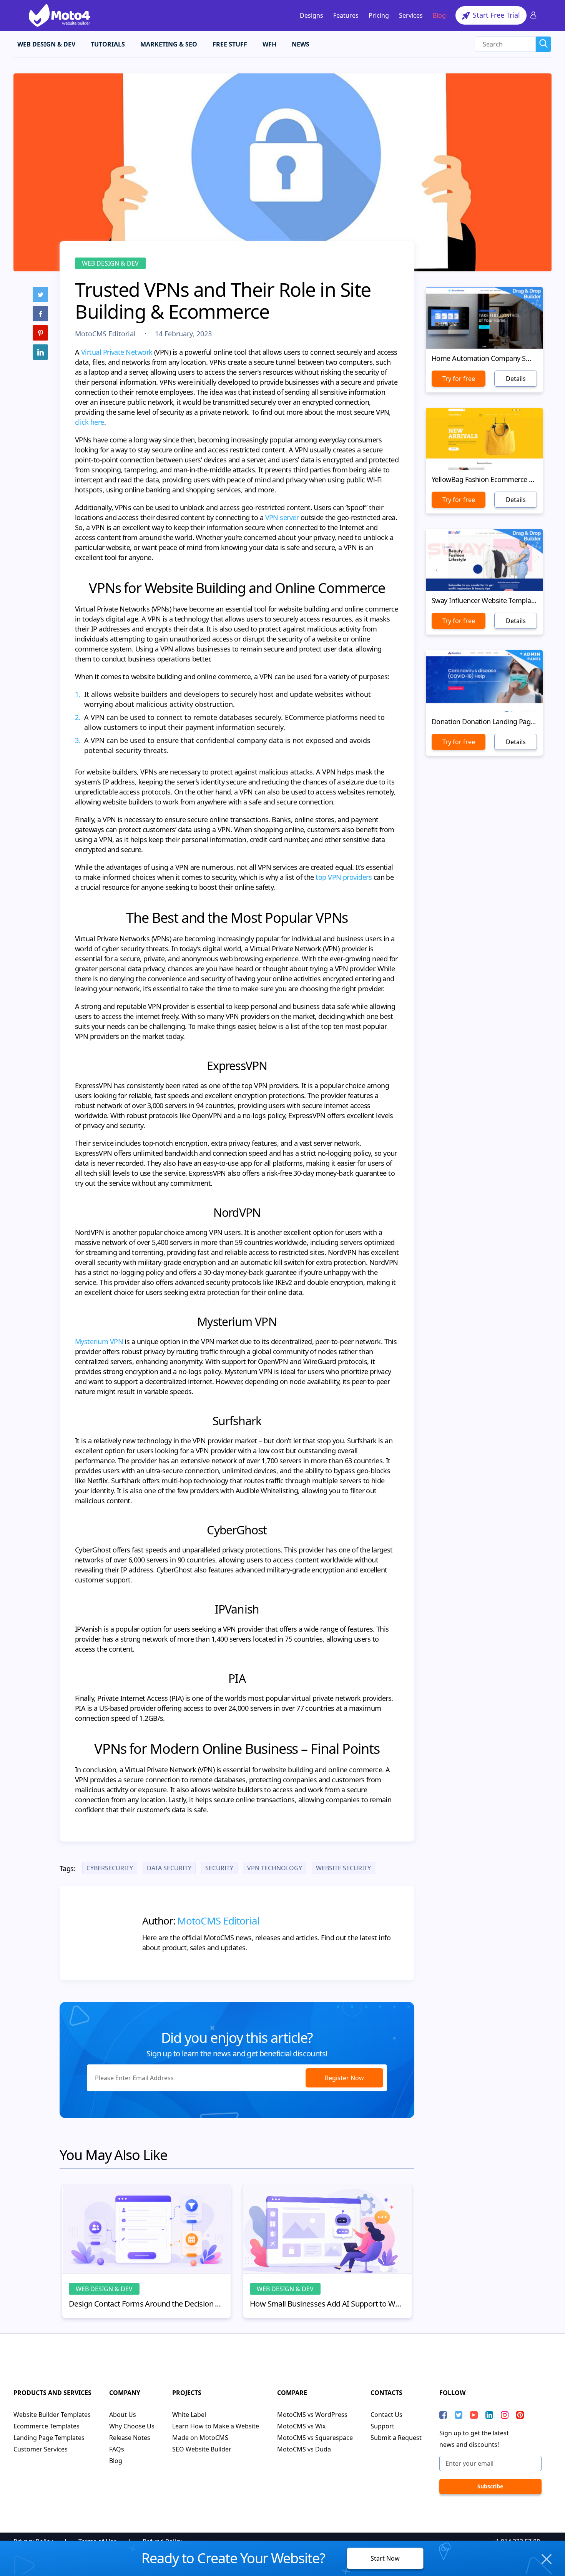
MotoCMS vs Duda (304, 2449)
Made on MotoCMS (200, 2438)
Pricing (379, 15)
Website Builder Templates (52, 2415)
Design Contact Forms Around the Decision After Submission (146, 2304)
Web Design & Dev (110, 263)
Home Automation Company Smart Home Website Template (484, 358)
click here (90, 422)
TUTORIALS (108, 44)
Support (382, 2426)
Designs (312, 15)
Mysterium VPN (99, 1341)
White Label (189, 2415)
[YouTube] (474, 2415)
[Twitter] (40, 294)
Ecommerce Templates (47, 2426)
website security (343, 1868)
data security (169, 1868)
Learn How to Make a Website (216, 2426)
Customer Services (41, 2449)
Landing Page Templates (49, 2438)
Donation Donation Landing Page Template (484, 721)
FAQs (117, 2449)
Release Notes (130, 2438)
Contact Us (386, 2415)
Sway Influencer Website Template (484, 600)
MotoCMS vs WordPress (312, 2415)
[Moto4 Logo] (60, 15)
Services (411, 15)
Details (516, 379)
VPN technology (275, 1868)
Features (346, 15)
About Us (123, 2415)
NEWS (301, 44)
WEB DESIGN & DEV (46, 44)
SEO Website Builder (202, 2449)
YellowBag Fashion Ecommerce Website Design (484, 479)
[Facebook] (40, 314)
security (219, 1868)
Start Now (385, 2558)
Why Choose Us (132, 2426)
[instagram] (505, 2415)
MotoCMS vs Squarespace (315, 2438)
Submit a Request (396, 2438)
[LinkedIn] (40, 352)
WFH (269, 44)
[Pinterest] (40, 333)
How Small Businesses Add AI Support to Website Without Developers (327, 2304)
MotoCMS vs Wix (301, 2426)
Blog (439, 15)
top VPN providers (344, 877)
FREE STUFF (230, 44)
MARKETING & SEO (169, 44)
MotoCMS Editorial (106, 334)
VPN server (282, 517)
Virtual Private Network (117, 352)
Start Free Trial (495, 15)
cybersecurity (110, 1868)
